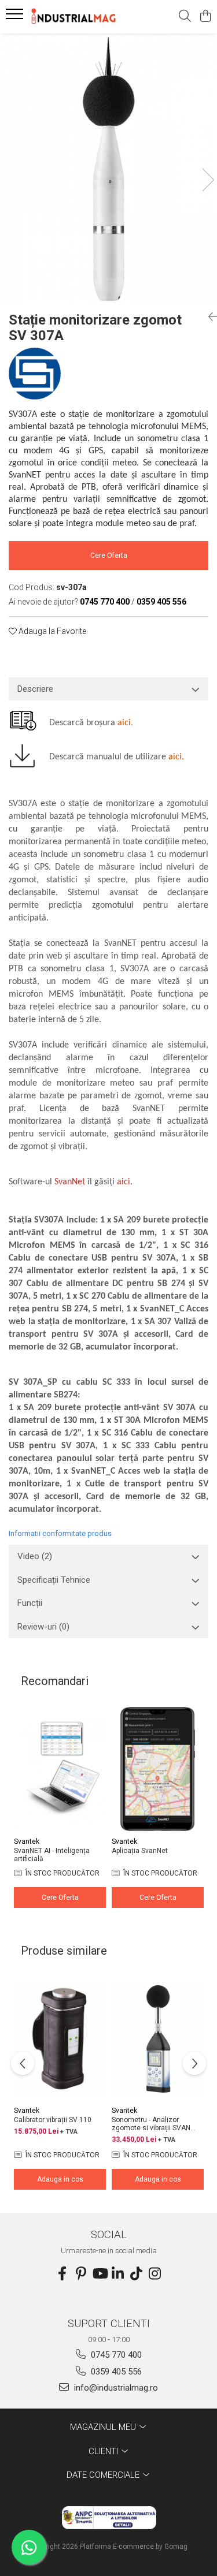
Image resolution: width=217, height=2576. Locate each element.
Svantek (27, 1841)
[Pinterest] (81, 2274)
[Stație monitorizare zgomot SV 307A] (108, 168)
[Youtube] (100, 2274)
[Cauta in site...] (185, 17)
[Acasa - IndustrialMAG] (74, 16)
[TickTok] (137, 2274)
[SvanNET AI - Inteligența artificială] (60, 1769)
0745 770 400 (115, 2355)
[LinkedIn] (118, 2274)
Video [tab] (35, 1556)
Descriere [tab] (35, 689)
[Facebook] (62, 2274)
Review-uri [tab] (43, 1627)
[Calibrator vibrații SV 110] (60, 2038)
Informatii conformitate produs (60, 1533)
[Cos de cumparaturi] (205, 17)
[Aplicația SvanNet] (158, 1769)
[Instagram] (155, 2274)
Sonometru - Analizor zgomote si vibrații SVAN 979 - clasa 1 (151, 2124)
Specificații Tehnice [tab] (54, 1580)
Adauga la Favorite (52, 631)
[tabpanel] (108, 168)
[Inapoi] (208, 317)
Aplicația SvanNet (140, 1851)
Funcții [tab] (30, 1603)
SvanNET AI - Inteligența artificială (52, 1855)
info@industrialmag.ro (115, 2388)
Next (208, 180)
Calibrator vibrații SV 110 (53, 2120)
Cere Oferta (109, 556)
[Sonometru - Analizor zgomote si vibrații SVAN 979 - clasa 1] (158, 2038)
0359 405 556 (115, 2372)
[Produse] (16, 17)
